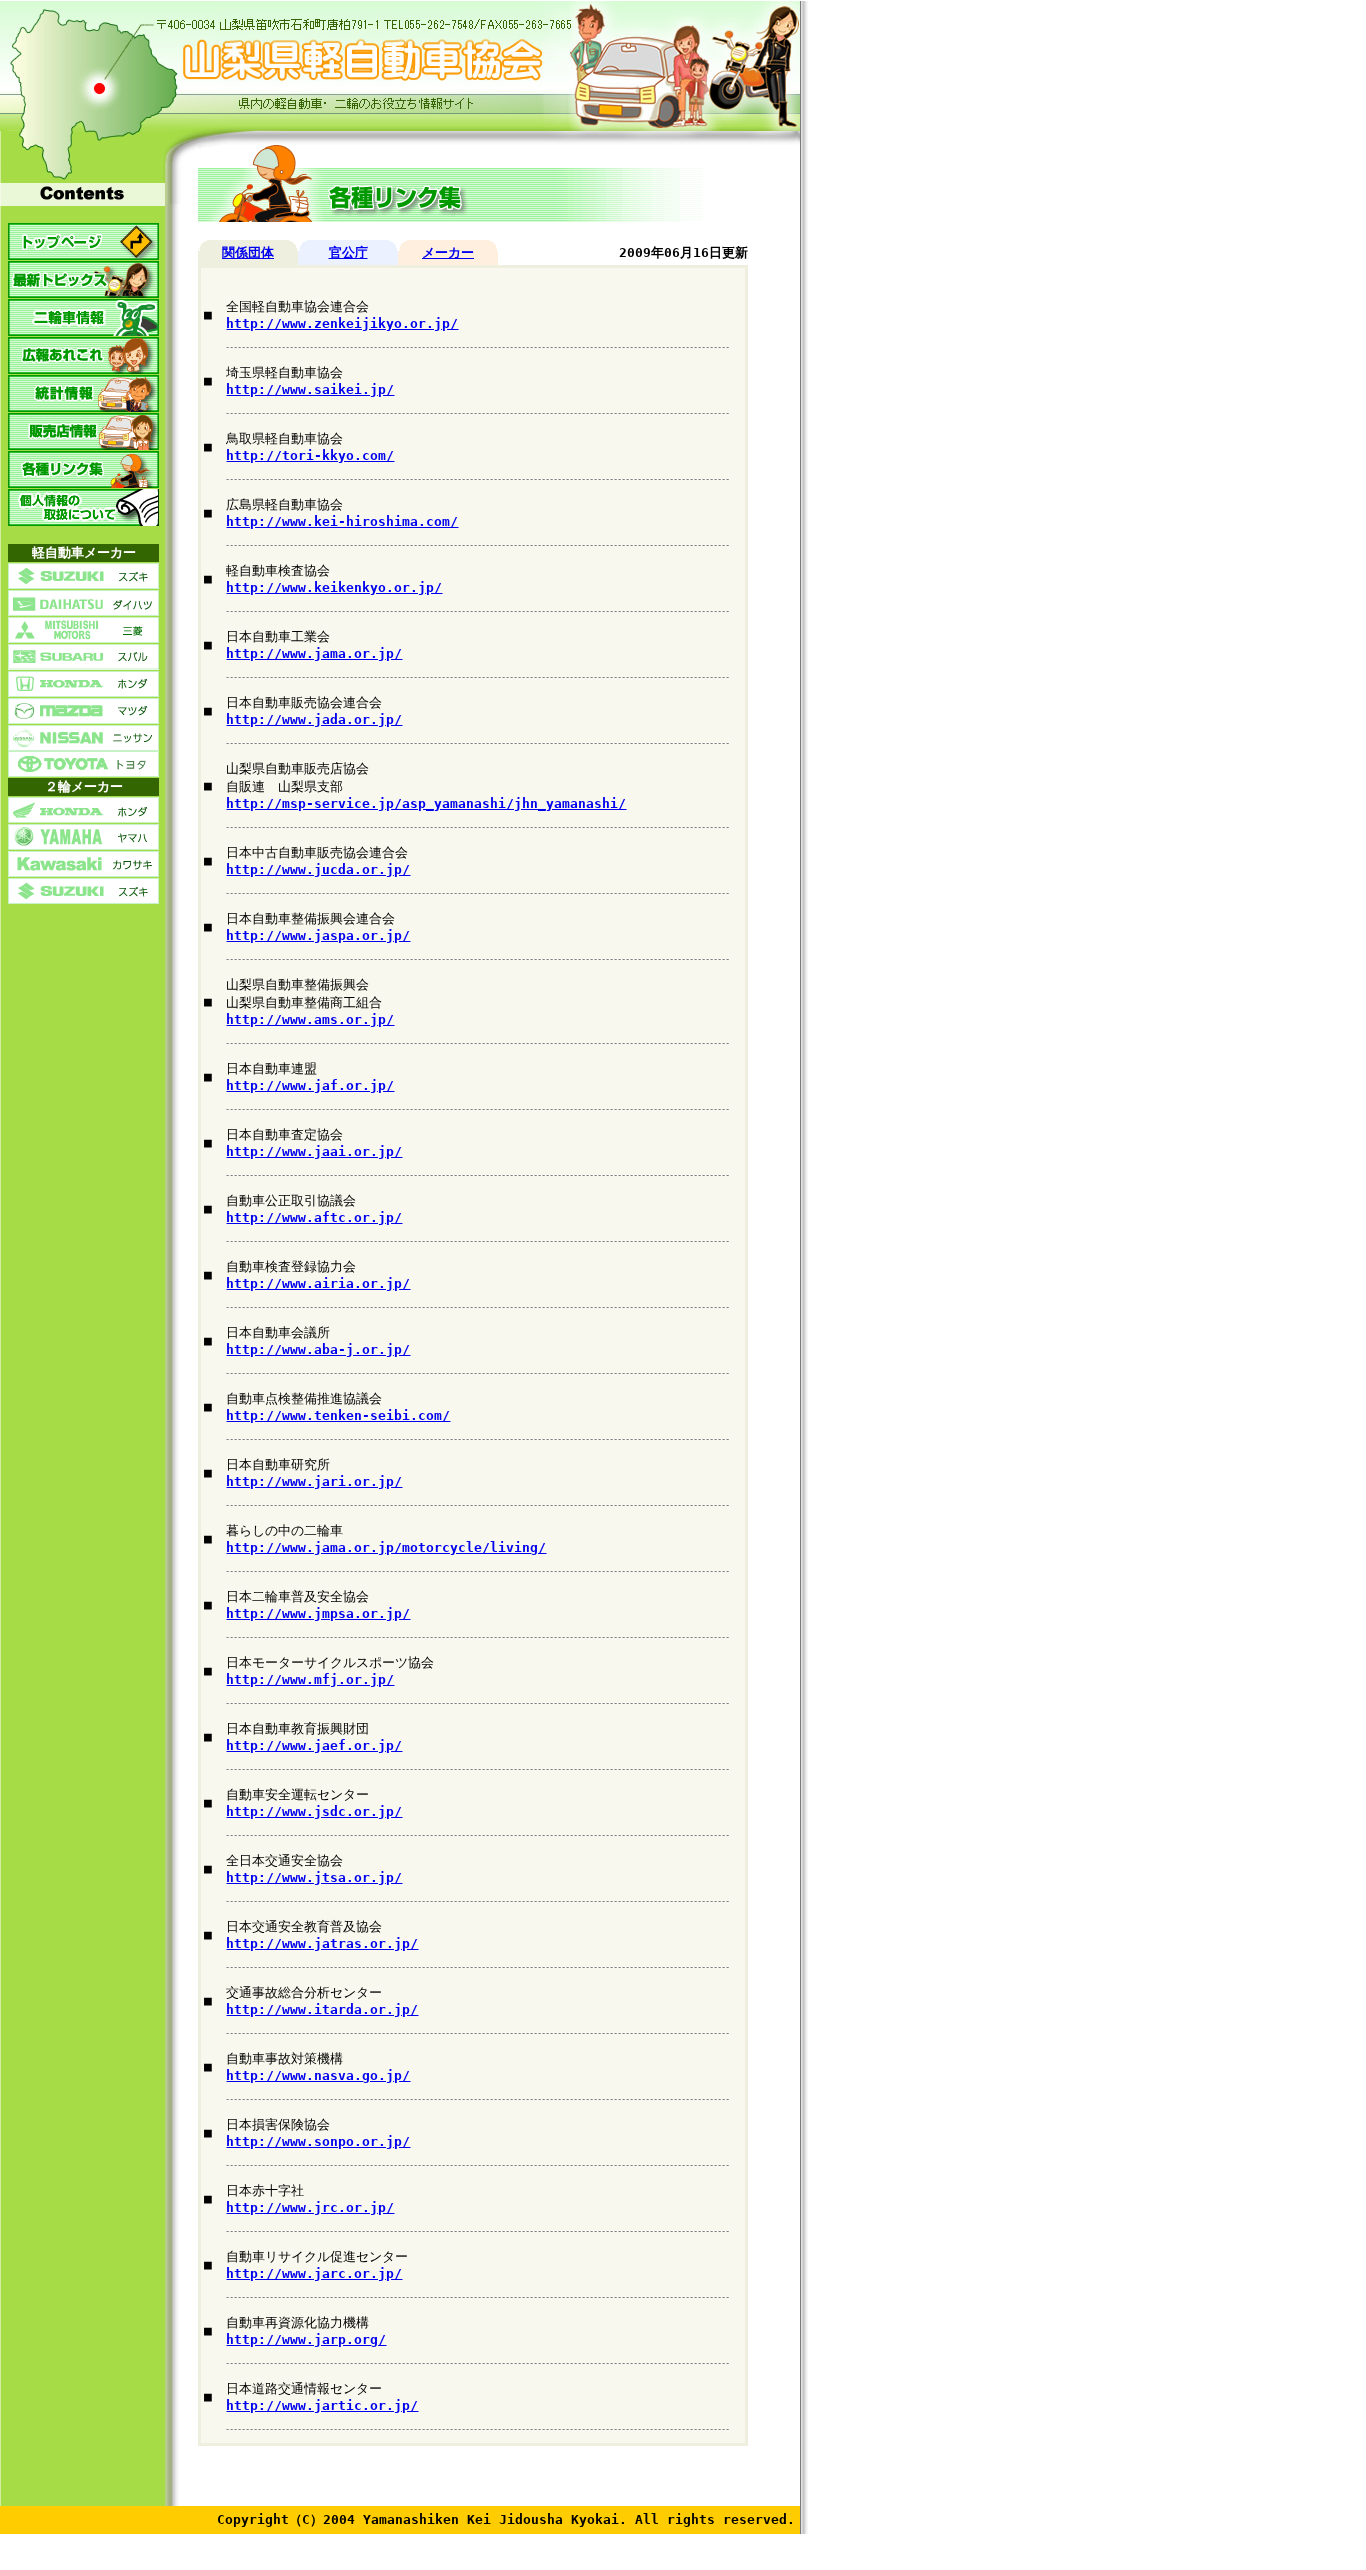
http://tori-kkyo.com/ (310, 455)
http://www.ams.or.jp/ (310, 1019)
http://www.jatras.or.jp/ (322, 1943)
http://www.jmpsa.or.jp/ (318, 1613)
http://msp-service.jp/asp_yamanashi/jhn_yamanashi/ (426, 803)
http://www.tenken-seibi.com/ (338, 1415)
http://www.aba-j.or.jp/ (318, 1349)
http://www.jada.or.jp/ (314, 719)
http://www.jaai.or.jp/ (314, 1151)
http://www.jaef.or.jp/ (314, 1745)
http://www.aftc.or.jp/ (314, 1217)
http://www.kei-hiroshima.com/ (342, 521)
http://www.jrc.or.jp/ (310, 2207)
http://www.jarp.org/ (306, 2339)
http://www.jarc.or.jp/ (314, 2273)
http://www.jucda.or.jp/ (318, 869)
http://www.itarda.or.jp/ (322, 2009)
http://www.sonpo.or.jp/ (318, 2141)
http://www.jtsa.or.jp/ (314, 1877)
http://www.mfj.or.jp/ (310, 1679)
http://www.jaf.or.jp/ (310, 1085)
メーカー (448, 252)
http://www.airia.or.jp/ (318, 1283)
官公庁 (348, 252)
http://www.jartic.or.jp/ (322, 2405)
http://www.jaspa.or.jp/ (318, 935)
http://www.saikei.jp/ (310, 389)
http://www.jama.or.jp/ (314, 653)
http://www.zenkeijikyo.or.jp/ (342, 323)
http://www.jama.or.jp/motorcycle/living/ (386, 1547)
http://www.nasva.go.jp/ (318, 2075)
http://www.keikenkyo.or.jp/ (334, 587)
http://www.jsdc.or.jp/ (314, 1811)
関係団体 (248, 252)
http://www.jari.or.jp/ (314, 1481)
